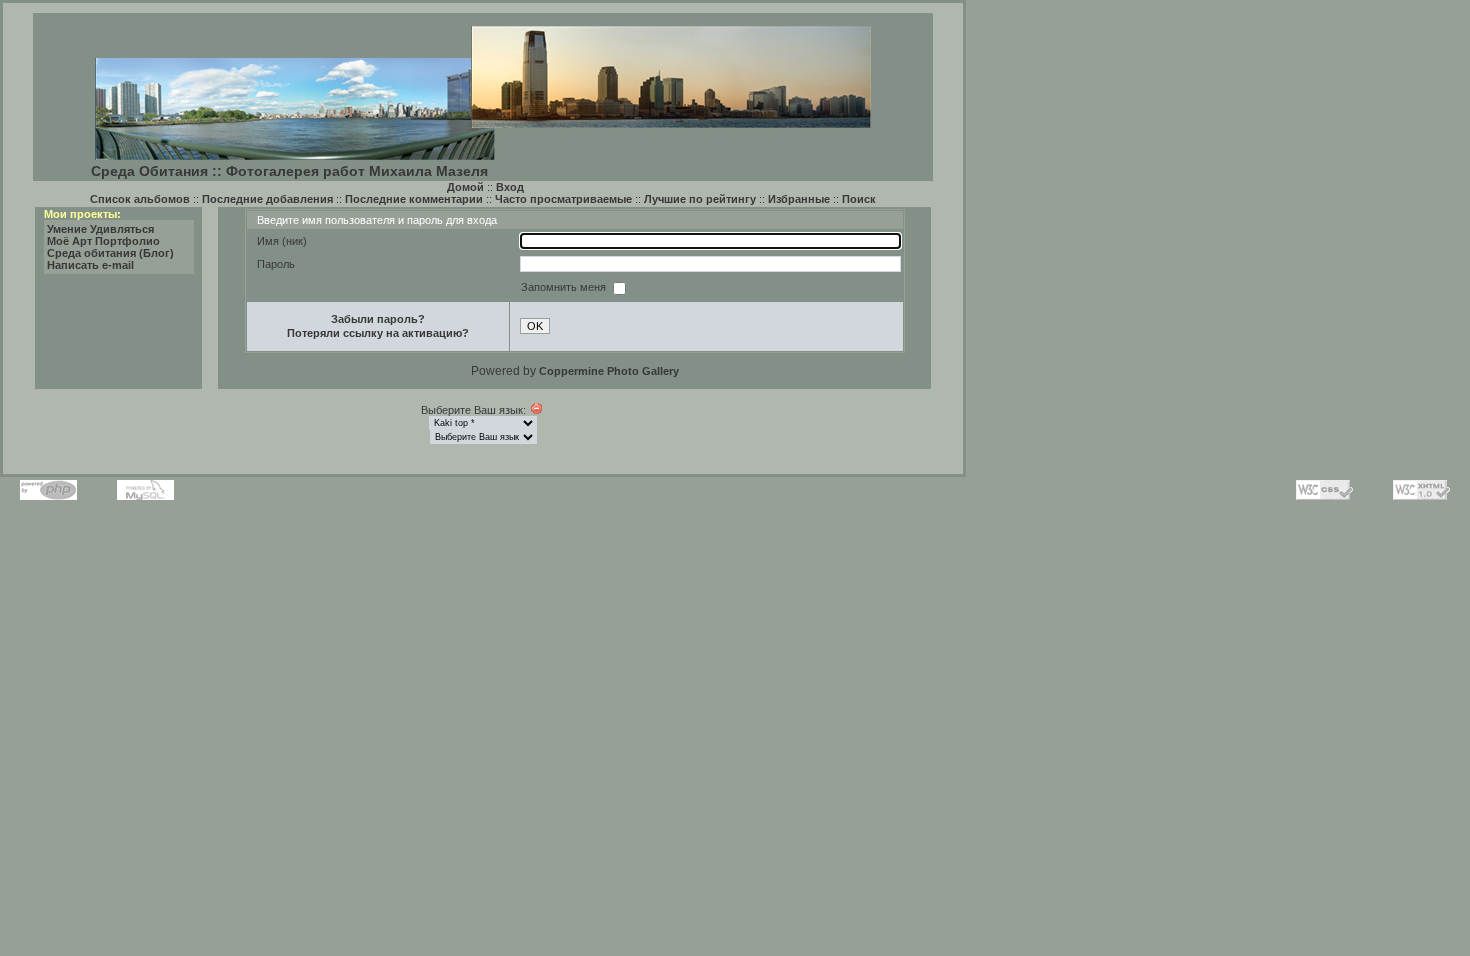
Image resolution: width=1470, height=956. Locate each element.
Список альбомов (140, 199)
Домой (465, 187)
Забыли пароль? (378, 319)
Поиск (859, 199)
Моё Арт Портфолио (103, 241)
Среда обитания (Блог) (110, 253)
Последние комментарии (414, 199)
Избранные (799, 199)
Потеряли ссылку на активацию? (378, 333)
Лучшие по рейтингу (700, 199)
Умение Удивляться (100, 229)
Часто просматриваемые (563, 199)
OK (535, 326)
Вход (510, 187)
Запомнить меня (565, 287)
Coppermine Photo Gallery (609, 371)
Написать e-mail (90, 265)
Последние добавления (267, 199)
